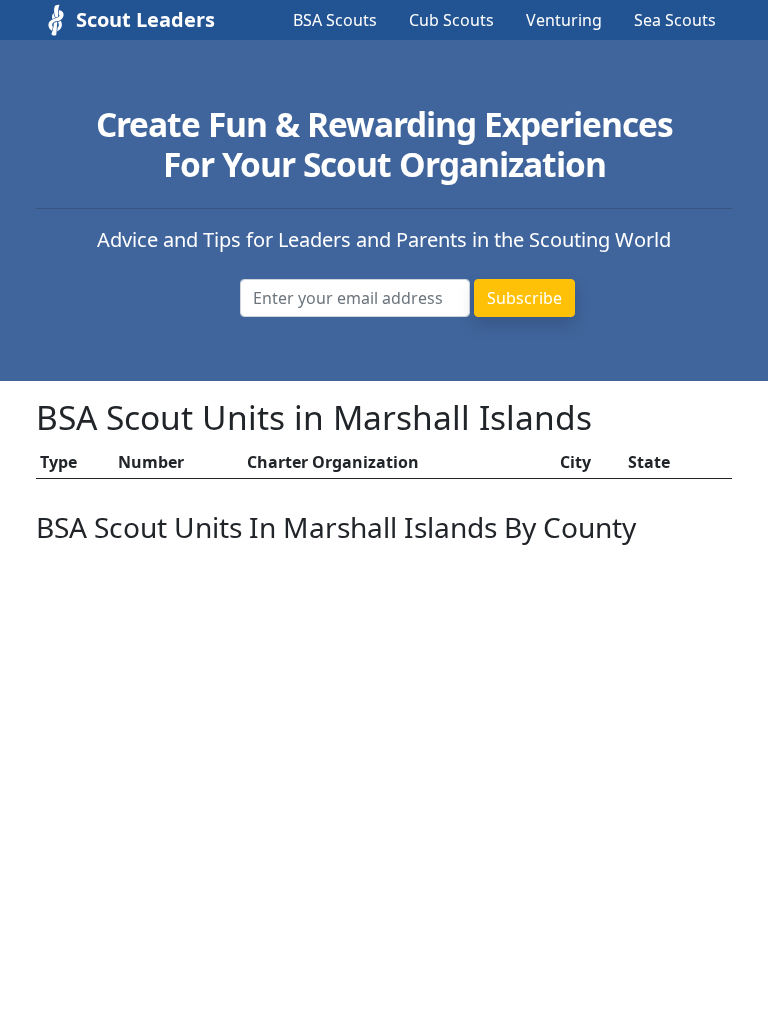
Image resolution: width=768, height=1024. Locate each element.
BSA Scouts (335, 20)
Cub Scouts (451, 20)
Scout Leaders (126, 19)
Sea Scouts (675, 20)
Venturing (564, 20)
